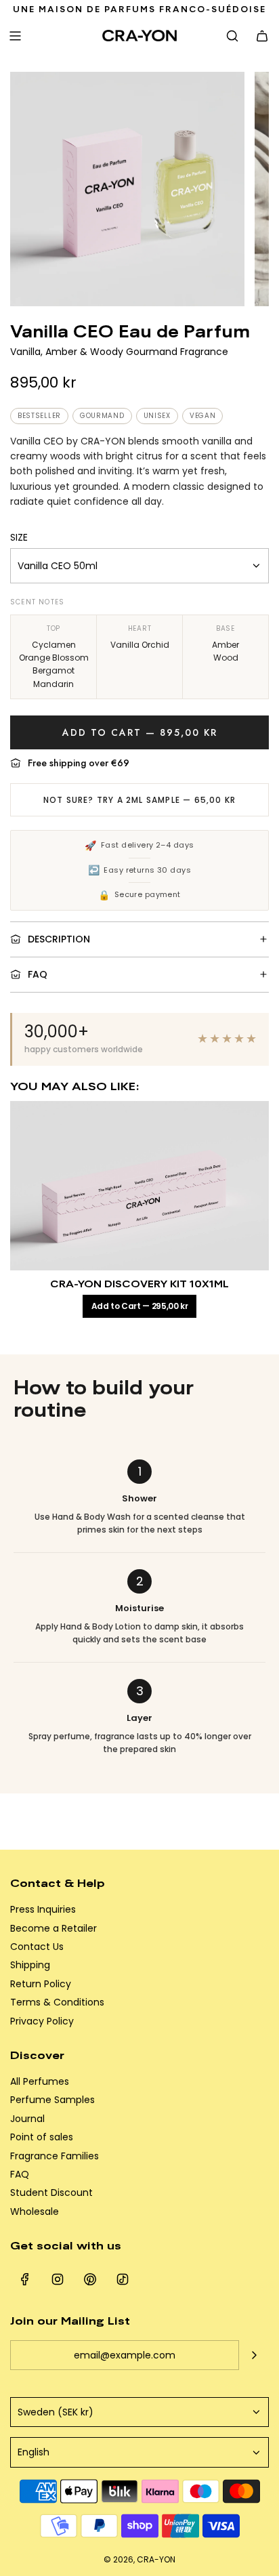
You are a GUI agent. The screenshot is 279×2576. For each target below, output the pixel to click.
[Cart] (262, 36)
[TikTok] (123, 2279)
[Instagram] (58, 2279)
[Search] (232, 36)
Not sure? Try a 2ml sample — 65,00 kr (139, 800)
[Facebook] (25, 2279)
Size (19, 537)
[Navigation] (15, 36)
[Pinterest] (90, 2279)
